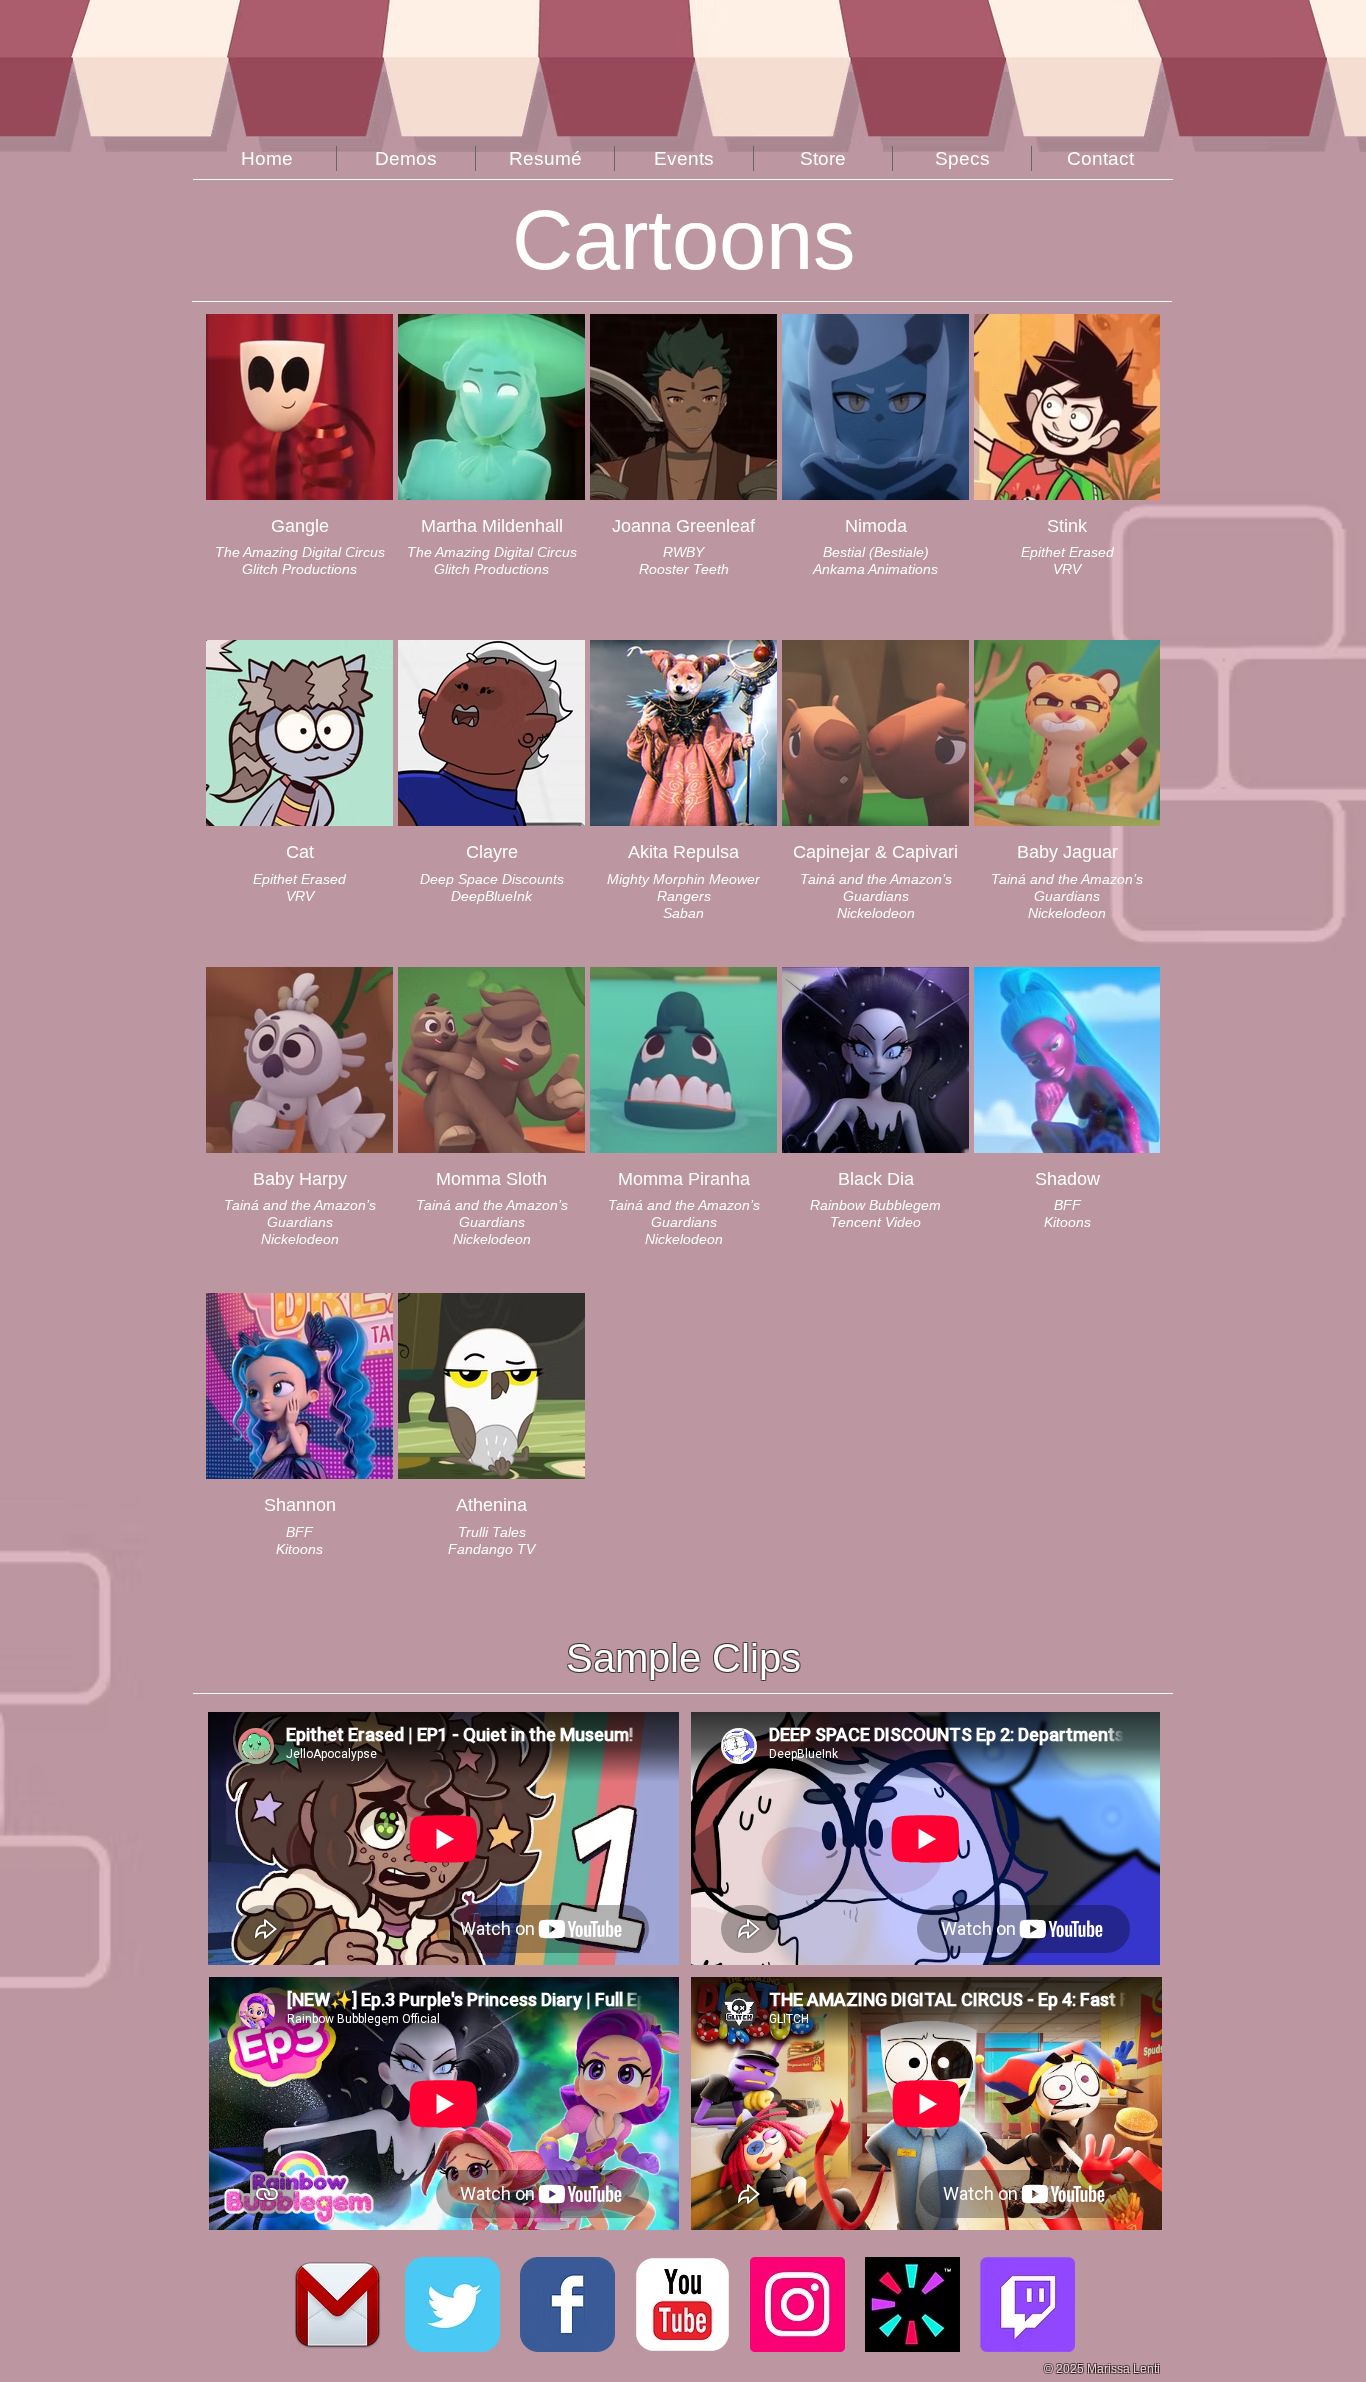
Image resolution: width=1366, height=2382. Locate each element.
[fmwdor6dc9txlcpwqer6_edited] (912, 2304)
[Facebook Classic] (567, 2304)
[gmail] (337, 2304)
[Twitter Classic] (452, 2304)
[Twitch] (1027, 2304)
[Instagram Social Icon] (797, 2304)
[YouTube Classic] (682, 2304)
